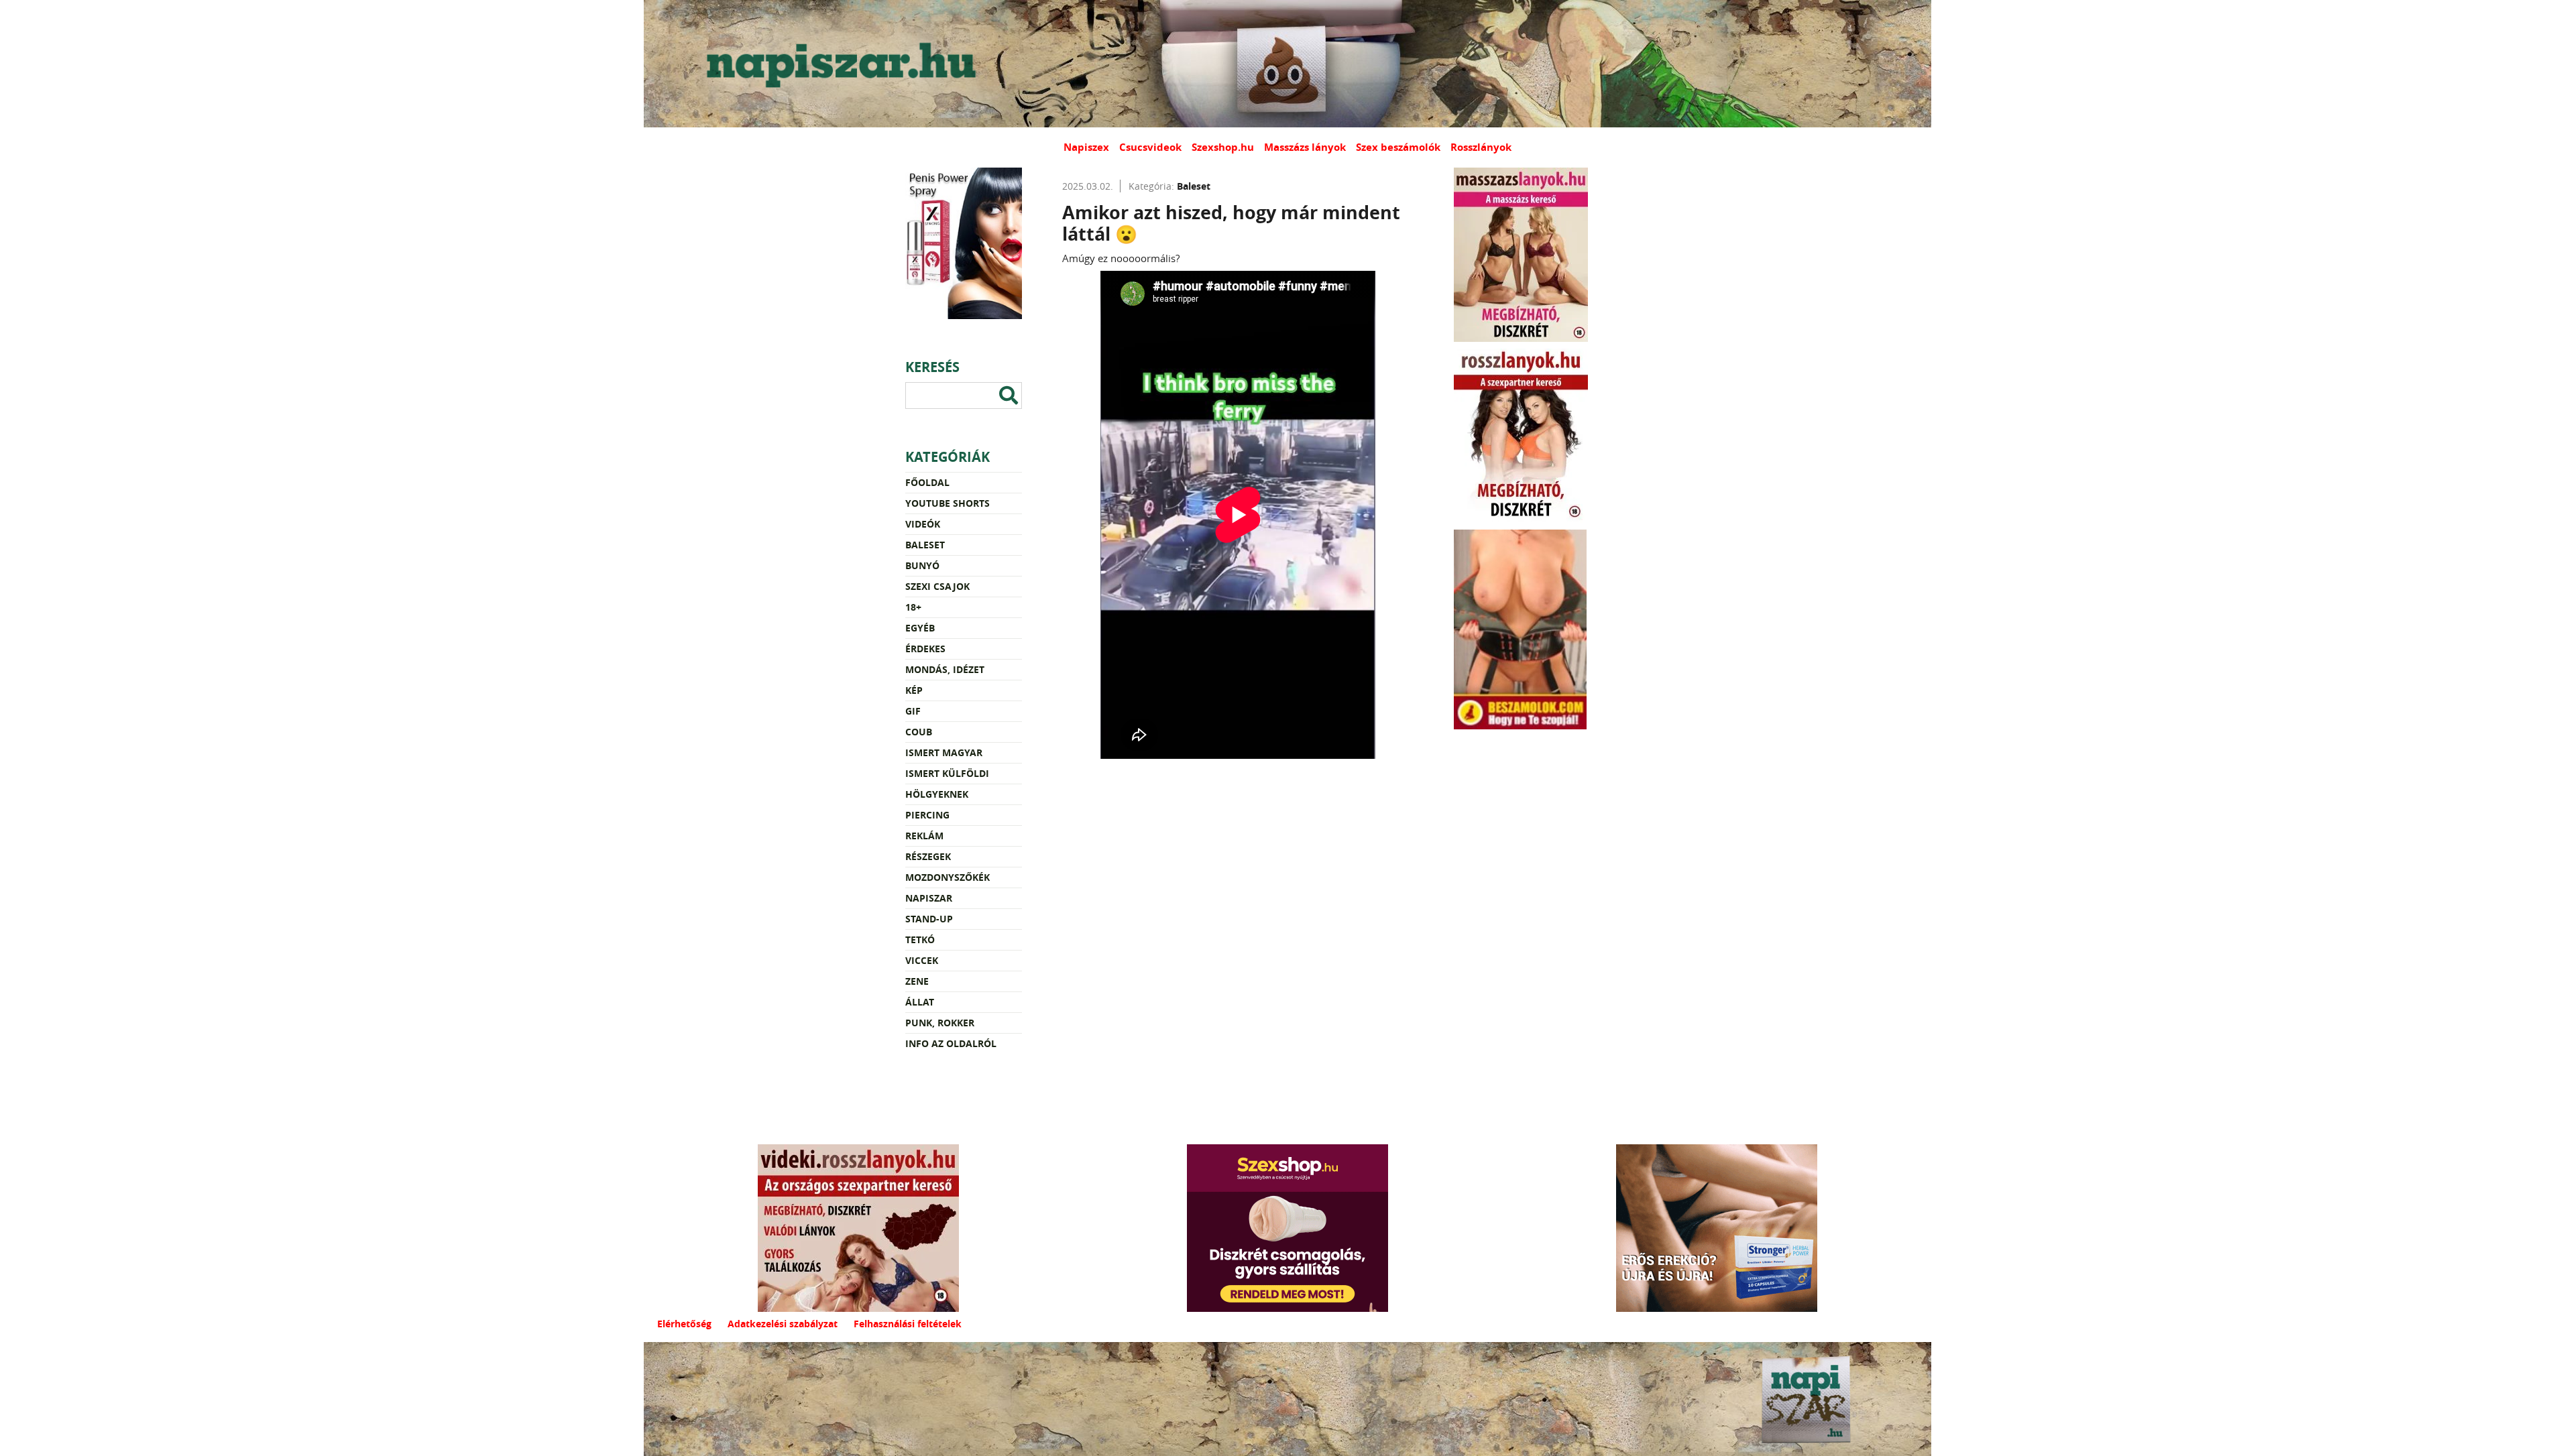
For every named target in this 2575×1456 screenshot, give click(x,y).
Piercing (927, 815)
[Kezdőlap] (838, 64)
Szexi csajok (937, 586)
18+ (913, 607)
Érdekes (925, 649)
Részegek (928, 856)
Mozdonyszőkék (948, 877)
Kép (914, 690)
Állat (920, 1002)
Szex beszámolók (1398, 147)
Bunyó (922, 565)
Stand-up (929, 919)
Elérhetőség (684, 1324)
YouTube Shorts (948, 503)
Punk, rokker (940, 1023)
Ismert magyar (944, 752)
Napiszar (929, 898)
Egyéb (920, 628)
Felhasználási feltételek (908, 1324)
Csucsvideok (1150, 147)
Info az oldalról (951, 1043)
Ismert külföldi (947, 773)
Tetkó (920, 939)
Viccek (922, 960)
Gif (913, 711)
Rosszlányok (1481, 147)
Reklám (924, 836)
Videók (923, 524)
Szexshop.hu (1223, 147)
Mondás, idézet (945, 669)
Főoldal (927, 482)
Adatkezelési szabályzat (783, 1324)
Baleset (925, 545)
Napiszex (1086, 147)
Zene (917, 981)
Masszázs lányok (1305, 147)
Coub (919, 732)
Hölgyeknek (937, 794)
